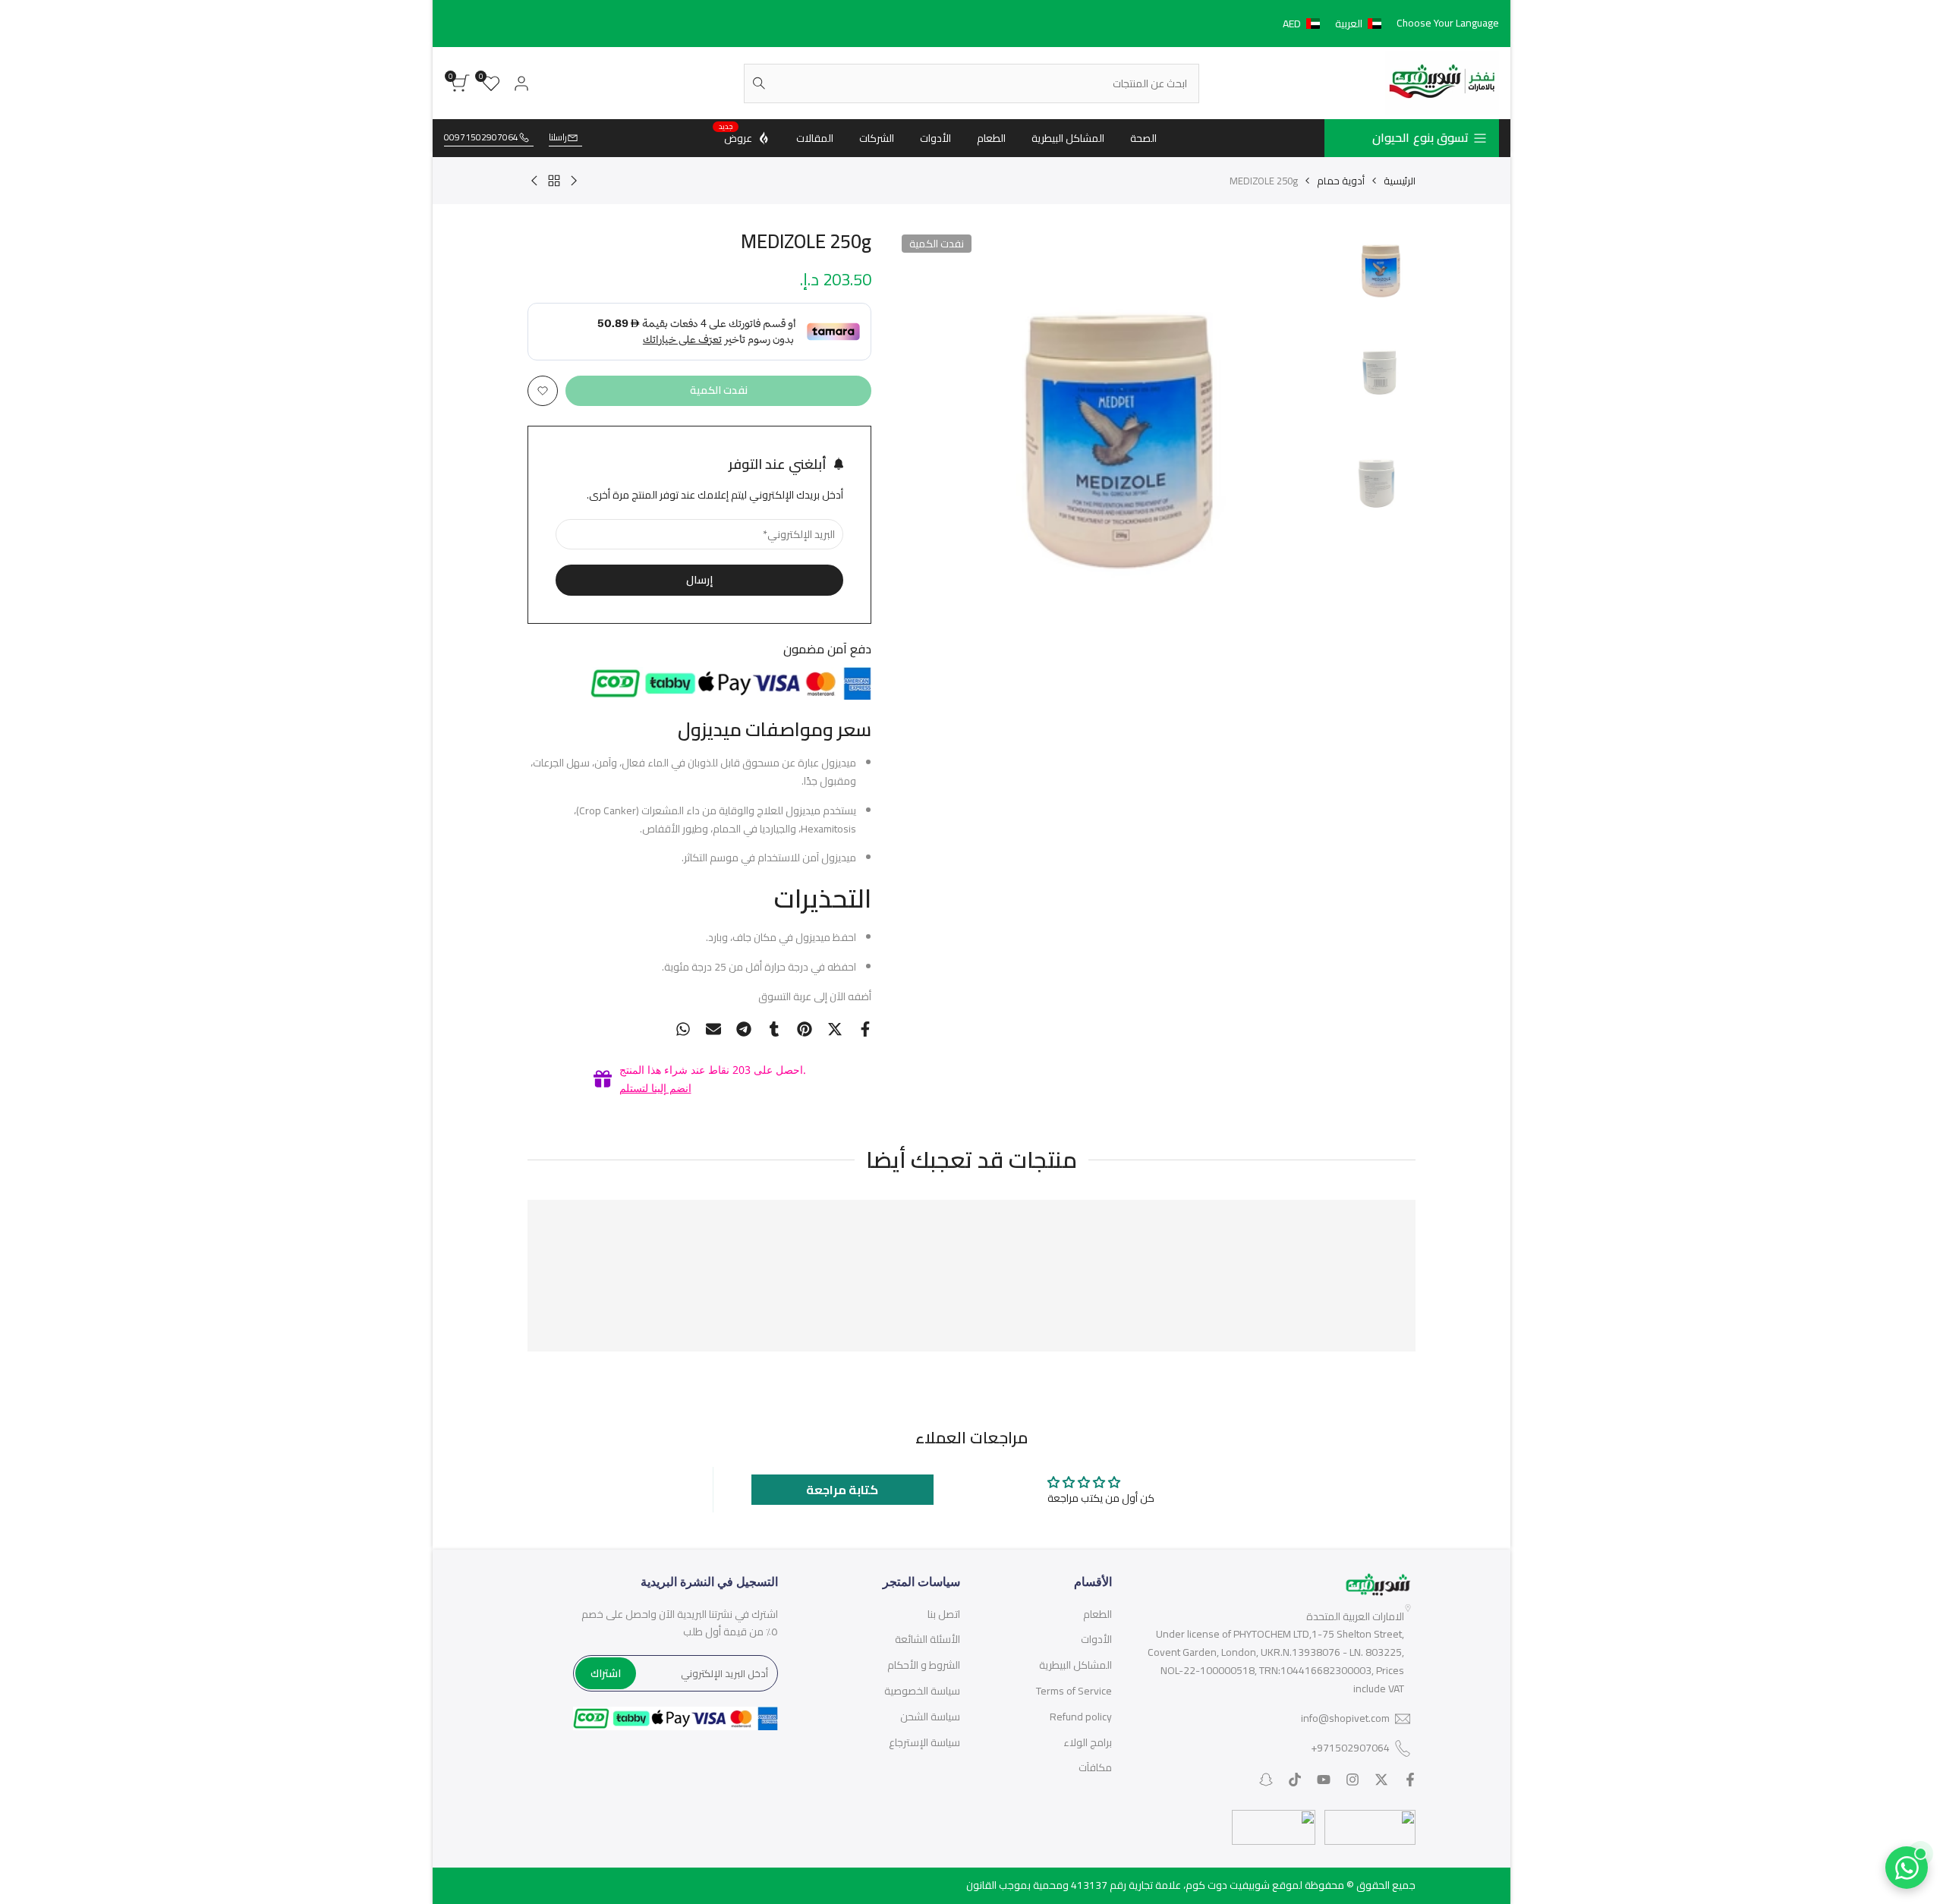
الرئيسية (1400, 181)
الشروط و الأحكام (924, 1665)
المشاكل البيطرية (1075, 1665)
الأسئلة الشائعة (927, 1639)
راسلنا (558, 138)
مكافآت (1095, 1767)
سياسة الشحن (930, 1717)
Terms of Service (1074, 1691)
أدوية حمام (1341, 181)
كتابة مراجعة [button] (842, 1490)
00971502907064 (481, 138)
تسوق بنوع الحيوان (1420, 137)
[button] (1335, 24)
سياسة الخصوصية (922, 1691)
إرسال (699, 580)
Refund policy (1081, 1717)
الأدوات (1096, 1639)
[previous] (1307, 436)
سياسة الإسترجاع (924, 1742)
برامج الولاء (1088, 1742)
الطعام (1097, 1614)
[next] (924, 436)
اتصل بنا (944, 1614)
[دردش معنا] (1907, 1868)
